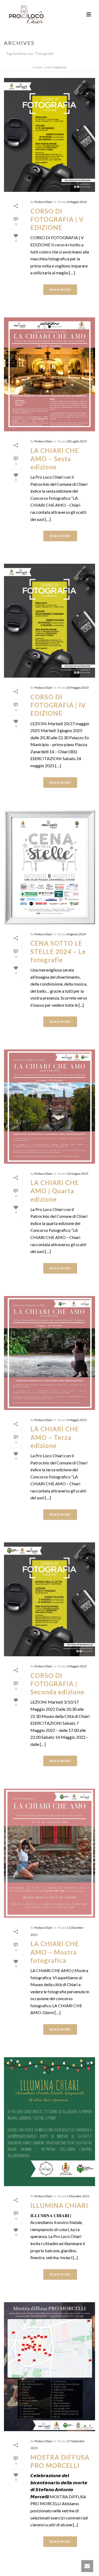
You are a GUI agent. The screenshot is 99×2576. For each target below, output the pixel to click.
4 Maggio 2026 (77, 202)
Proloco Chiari (43, 202)
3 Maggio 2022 (77, 1666)
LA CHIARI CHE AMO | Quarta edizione (55, 1191)
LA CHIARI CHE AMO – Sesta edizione (55, 459)
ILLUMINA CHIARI (59, 2205)
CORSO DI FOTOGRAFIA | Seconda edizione (57, 1684)
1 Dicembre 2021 (78, 2196)
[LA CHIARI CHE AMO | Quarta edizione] (49, 1106)
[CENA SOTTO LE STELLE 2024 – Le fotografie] (49, 867)
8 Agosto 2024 (76, 934)
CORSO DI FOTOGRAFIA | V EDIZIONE (57, 219)
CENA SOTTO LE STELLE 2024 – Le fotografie (58, 951)
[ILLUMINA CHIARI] (49, 2122)
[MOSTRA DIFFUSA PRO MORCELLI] (49, 2367)
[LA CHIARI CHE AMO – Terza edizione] (49, 1353)
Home (38, 67)
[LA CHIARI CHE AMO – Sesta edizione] (49, 374)
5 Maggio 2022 (77, 1420)
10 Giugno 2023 (77, 1174)
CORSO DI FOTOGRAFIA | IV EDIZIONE (58, 705)
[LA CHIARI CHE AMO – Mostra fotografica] (49, 1853)
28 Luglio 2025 (77, 441)
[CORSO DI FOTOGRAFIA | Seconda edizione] (49, 1599)
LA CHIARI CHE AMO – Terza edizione (55, 1437)
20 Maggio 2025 (78, 688)
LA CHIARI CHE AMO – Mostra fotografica (55, 1952)
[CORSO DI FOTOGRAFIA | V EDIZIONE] (49, 135)
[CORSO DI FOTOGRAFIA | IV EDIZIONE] (49, 621)
